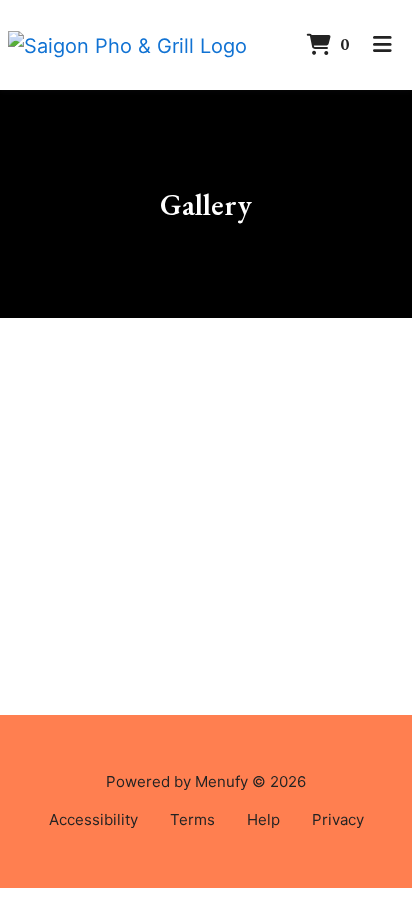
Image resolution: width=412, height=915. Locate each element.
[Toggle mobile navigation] (382, 45)
